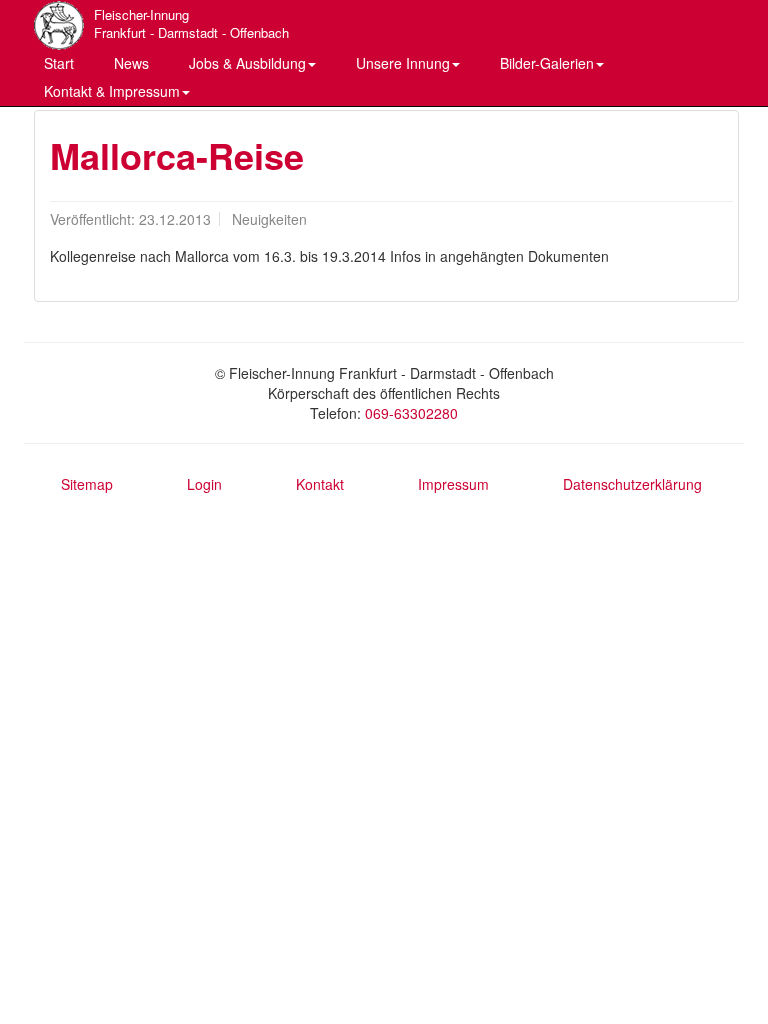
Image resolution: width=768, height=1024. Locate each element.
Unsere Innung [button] (403, 63)
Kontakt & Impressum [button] (112, 91)
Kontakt (320, 484)
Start (59, 63)
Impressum (453, 484)
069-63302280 (411, 413)
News (131, 63)
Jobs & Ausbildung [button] (247, 63)
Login (204, 484)
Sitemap (87, 484)
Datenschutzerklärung (632, 484)
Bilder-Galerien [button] (547, 63)
